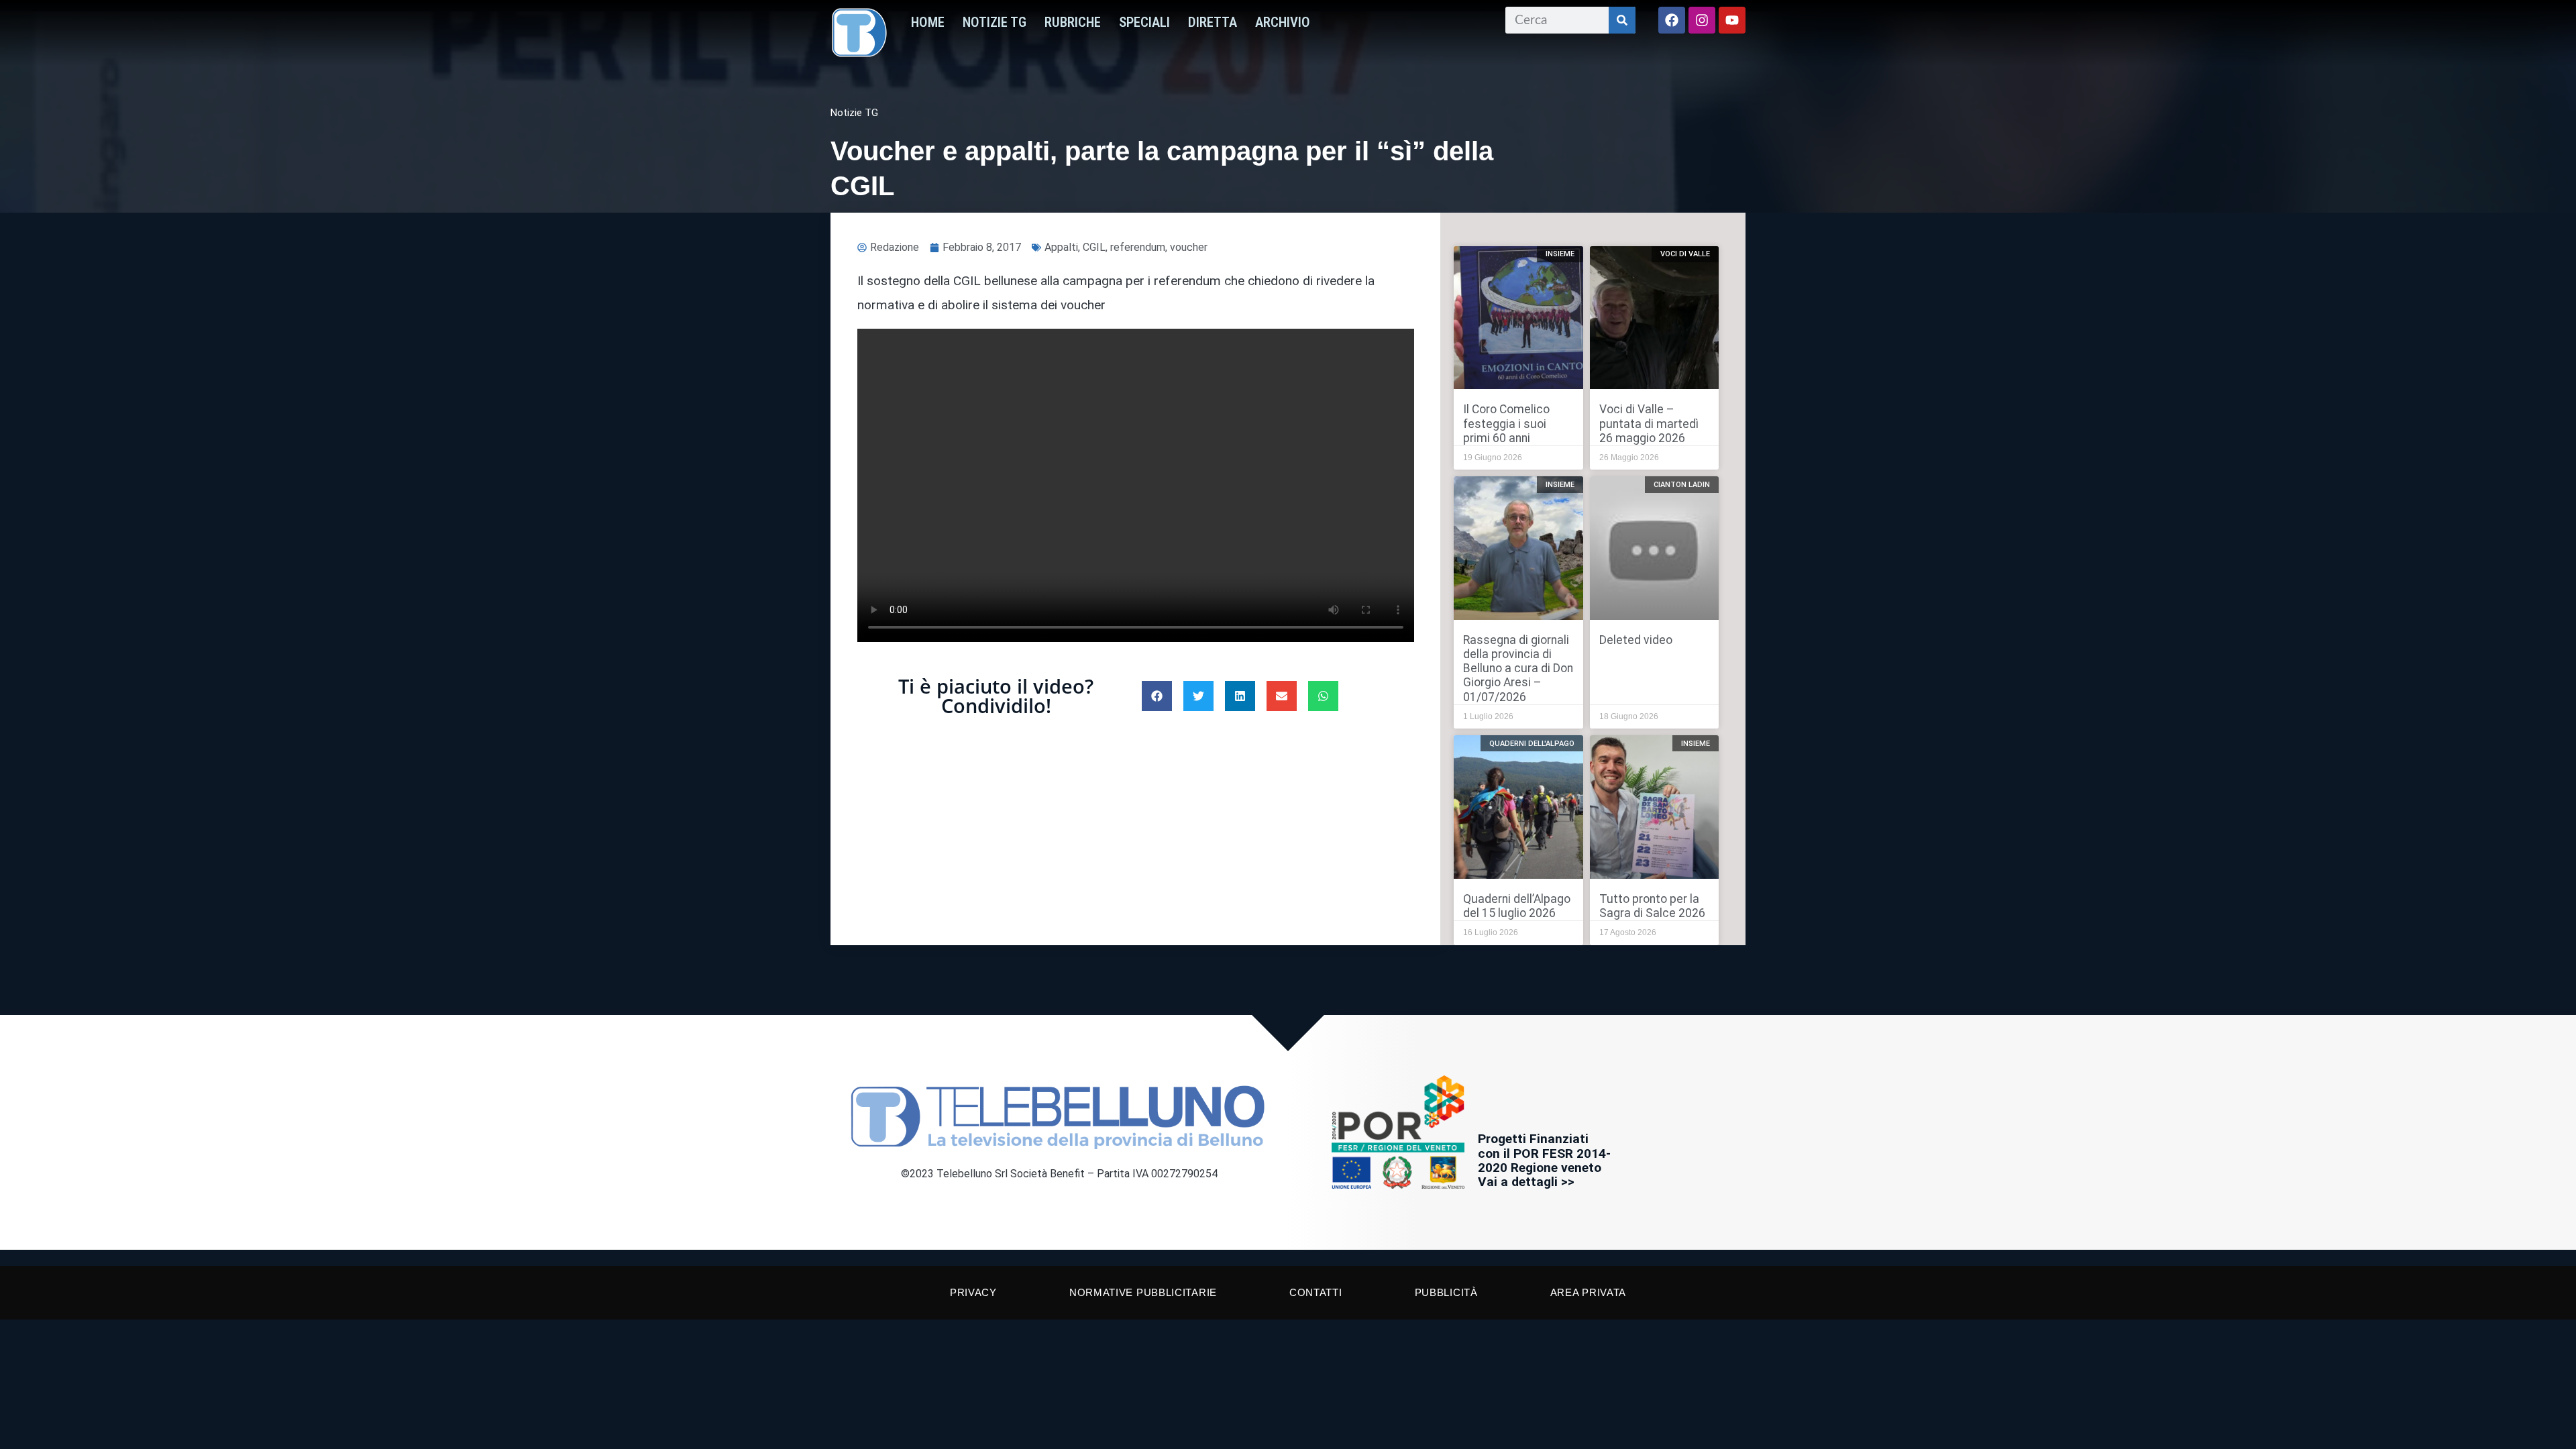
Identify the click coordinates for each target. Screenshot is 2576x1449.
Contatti (1316, 1292)
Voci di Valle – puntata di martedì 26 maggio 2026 (1649, 423)
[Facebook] (1672, 20)
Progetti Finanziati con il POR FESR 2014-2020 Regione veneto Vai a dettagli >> (1544, 1160)
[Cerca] (1622, 20)
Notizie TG (995, 22)
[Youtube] (1732, 20)
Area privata (1588, 1292)
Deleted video (1636, 640)
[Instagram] (1702, 20)
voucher (1189, 247)
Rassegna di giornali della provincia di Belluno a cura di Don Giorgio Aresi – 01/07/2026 (1518, 668)
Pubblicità (1446, 1292)
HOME (928, 22)
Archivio (1283, 22)
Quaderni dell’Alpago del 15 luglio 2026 (1517, 906)
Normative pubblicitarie (1143, 1292)
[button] (1157, 696)
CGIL (1094, 247)
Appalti (1061, 247)
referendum (1138, 247)
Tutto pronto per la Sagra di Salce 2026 (1652, 906)
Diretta (1213, 22)
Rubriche (1073, 22)
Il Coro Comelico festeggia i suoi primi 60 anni (1506, 423)
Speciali (1144, 22)
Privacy (973, 1292)
